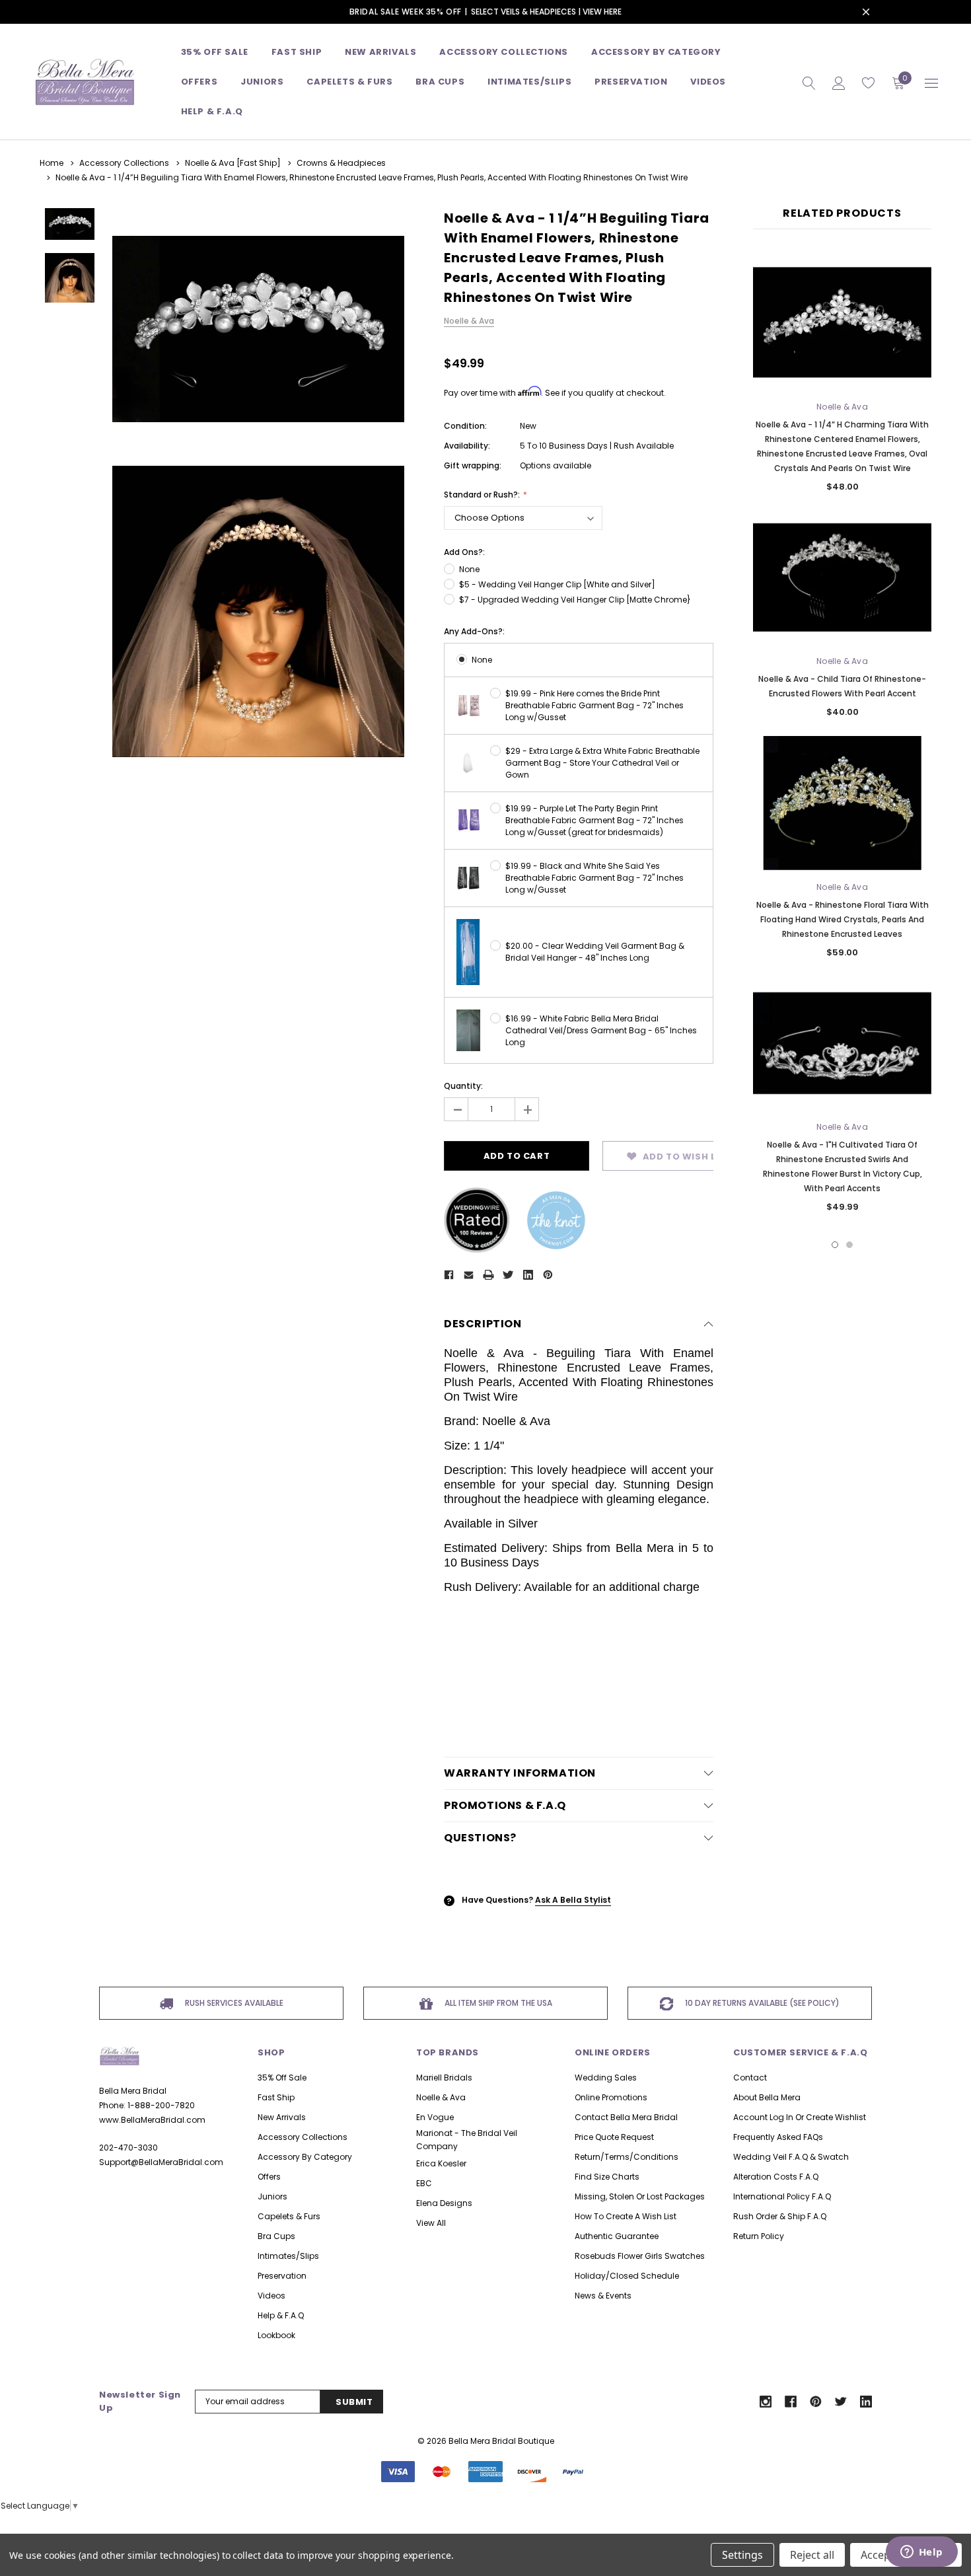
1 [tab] (835, 1245)
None (469, 569)
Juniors (262, 82)
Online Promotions (611, 2097)
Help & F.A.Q (212, 111)
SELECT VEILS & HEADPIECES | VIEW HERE (546, 12)
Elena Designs (444, 2203)
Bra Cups (276, 2236)
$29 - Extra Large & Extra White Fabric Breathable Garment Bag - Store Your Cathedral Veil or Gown (602, 763)
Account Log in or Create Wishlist (800, 2117)
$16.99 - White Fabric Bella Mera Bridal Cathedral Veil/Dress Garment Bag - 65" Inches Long (601, 1030)
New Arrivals (282, 2117)
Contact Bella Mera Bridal (626, 2117)
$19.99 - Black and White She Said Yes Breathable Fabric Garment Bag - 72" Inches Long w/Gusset (594, 878)
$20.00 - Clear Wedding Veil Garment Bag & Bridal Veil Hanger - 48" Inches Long (595, 952)
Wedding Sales (606, 2078)
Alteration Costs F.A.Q (776, 2177)
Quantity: (463, 1086)
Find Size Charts (607, 2177)
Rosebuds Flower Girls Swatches (640, 2256)
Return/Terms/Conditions (627, 2157)
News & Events (603, 2296)
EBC (424, 2183)
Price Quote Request (614, 2137)
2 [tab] (849, 1245)
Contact (750, 2078)
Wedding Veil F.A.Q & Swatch (791, 2157)
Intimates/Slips (529, 82)
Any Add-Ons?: (474, 631)
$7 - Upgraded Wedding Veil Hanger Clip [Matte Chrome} (575, 600)
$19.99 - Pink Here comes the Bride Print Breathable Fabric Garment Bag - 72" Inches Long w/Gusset (594, 705)
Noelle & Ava (441, 2097)
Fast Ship (297, 52)
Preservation (631, 82)
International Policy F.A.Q (782, 2196)
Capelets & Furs (289, 2216)
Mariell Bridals (444, 2078)
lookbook (276, 2335)
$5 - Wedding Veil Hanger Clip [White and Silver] (557, 584)
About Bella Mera (767, 2097)
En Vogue (435, 2117)
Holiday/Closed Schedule (627, 2276)
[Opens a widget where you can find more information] (921, 2553)
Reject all (812, 2555)
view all (431, 2223)
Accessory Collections (504, 52)
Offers (269, 2177)
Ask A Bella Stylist (573, 1900)
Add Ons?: (464, 552)
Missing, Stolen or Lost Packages (640, 2196)
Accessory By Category (656, 52)
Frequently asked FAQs (778, 2137)
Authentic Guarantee (617, 2236)
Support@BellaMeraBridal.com (161, 2162)
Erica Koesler (441, 2163)
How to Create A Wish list (626, 2216)
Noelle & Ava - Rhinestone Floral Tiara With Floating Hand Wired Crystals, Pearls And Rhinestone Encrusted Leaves (843, 919)
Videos (708, 82)
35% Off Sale (215, 52)
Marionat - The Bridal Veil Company (467, 2140)
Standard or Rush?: (483, 495)
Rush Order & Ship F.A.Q (780, 2216)
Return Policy (759, 2236)
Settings (742, 2555)
